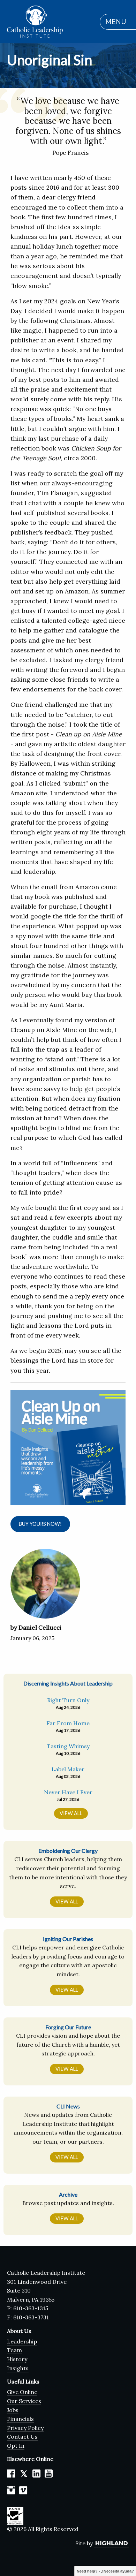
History (17, 2359)
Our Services (24, 2401)
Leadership (22, 2341)
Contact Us (22, 2437)
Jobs (13, 2410)
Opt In (16, 2446)
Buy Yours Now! (40, 1524)
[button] (114, 22)
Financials (20, 2419)
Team (14, 2350)
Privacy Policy (25, 2428)
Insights (18, 2368)
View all (71, 1813)
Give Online (22, 2392)
